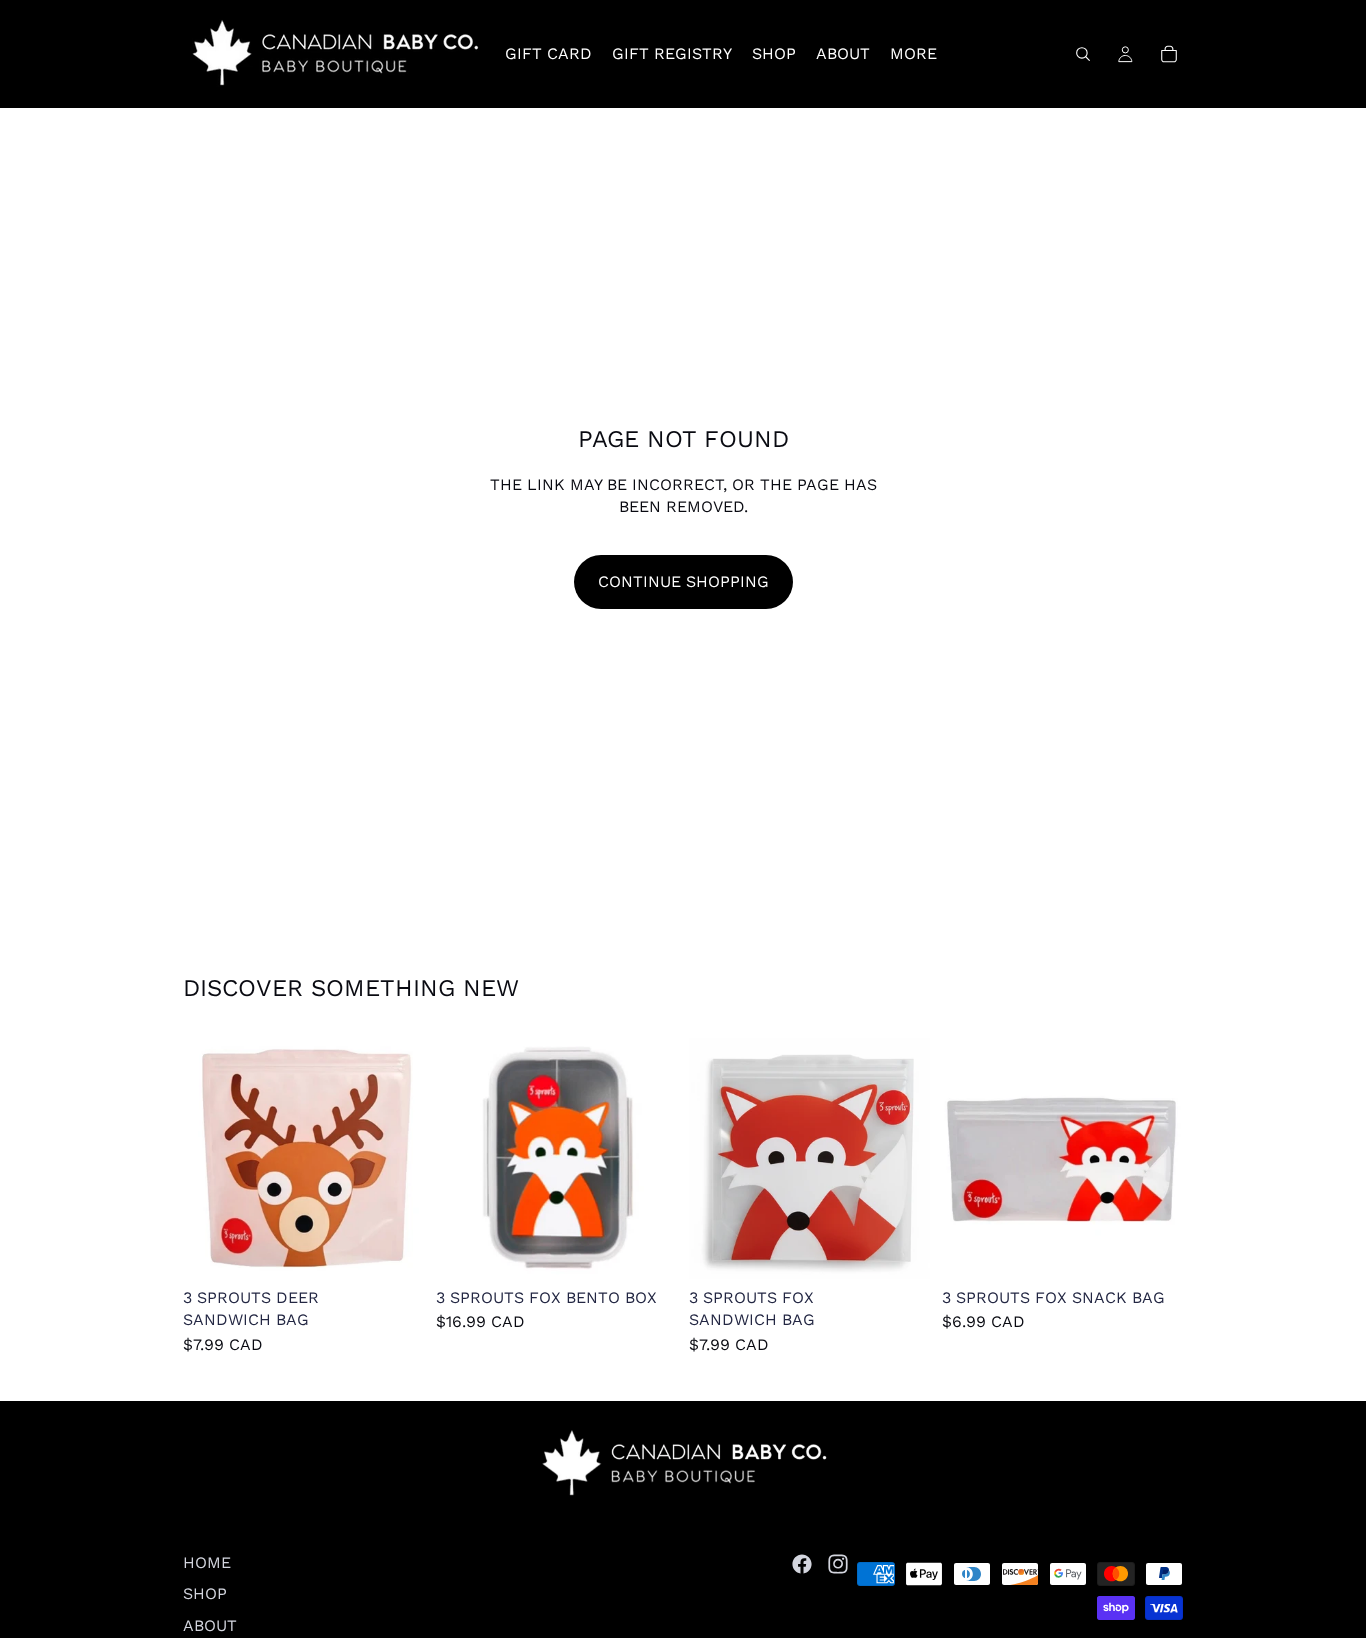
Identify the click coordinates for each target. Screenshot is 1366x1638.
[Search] (1083, 54)
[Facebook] (802, 1564)
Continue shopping (683, 581)
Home (207, 1562)
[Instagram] (838, 1564)
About (210, 1624)
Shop (205, 1593)
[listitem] (913, 54)
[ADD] (393, 1248)
